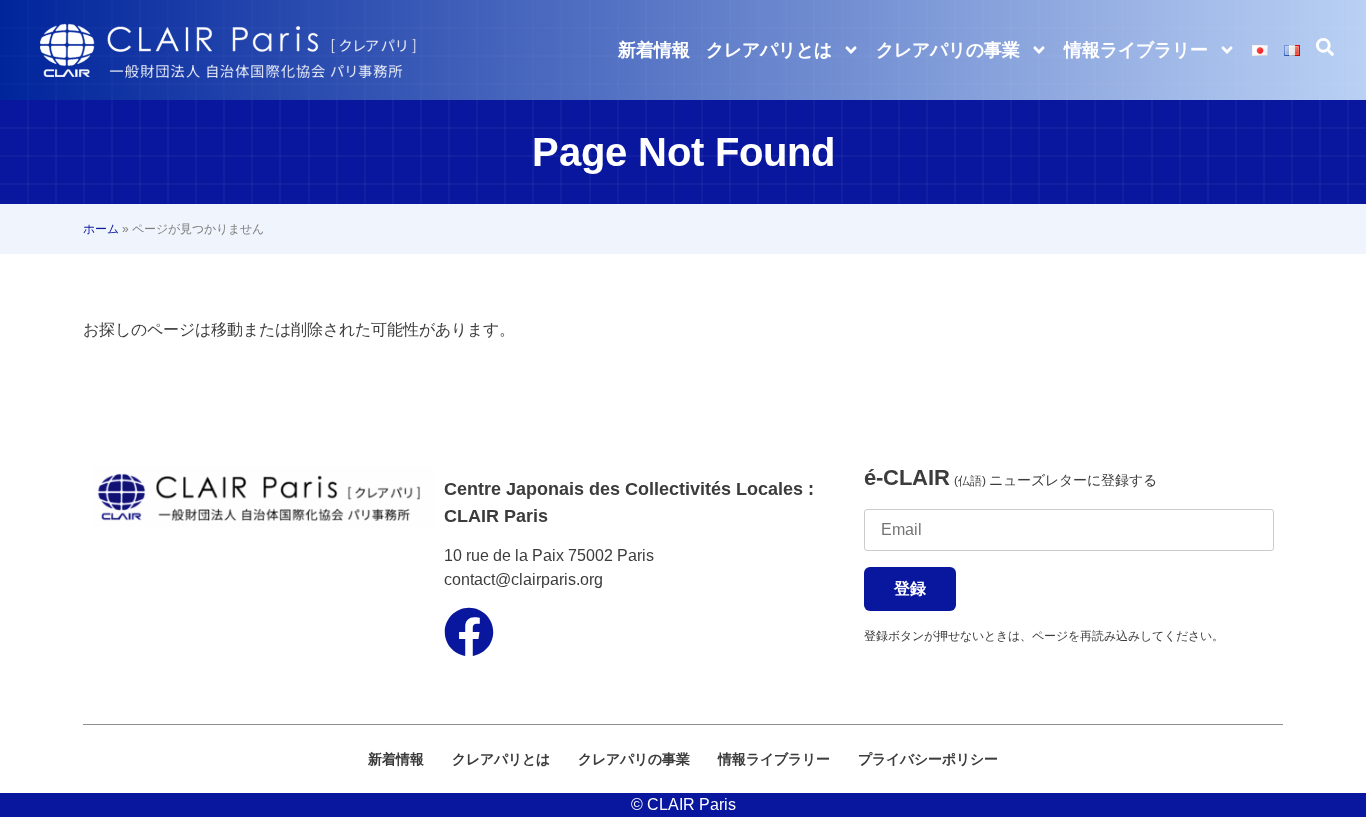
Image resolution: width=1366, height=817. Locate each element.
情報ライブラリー (1136, 50)
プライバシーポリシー (928, 759)
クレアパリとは (769, 50)
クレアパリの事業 (948, 50)
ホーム (101, 229)
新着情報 (654, 50)
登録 (910, 588)
